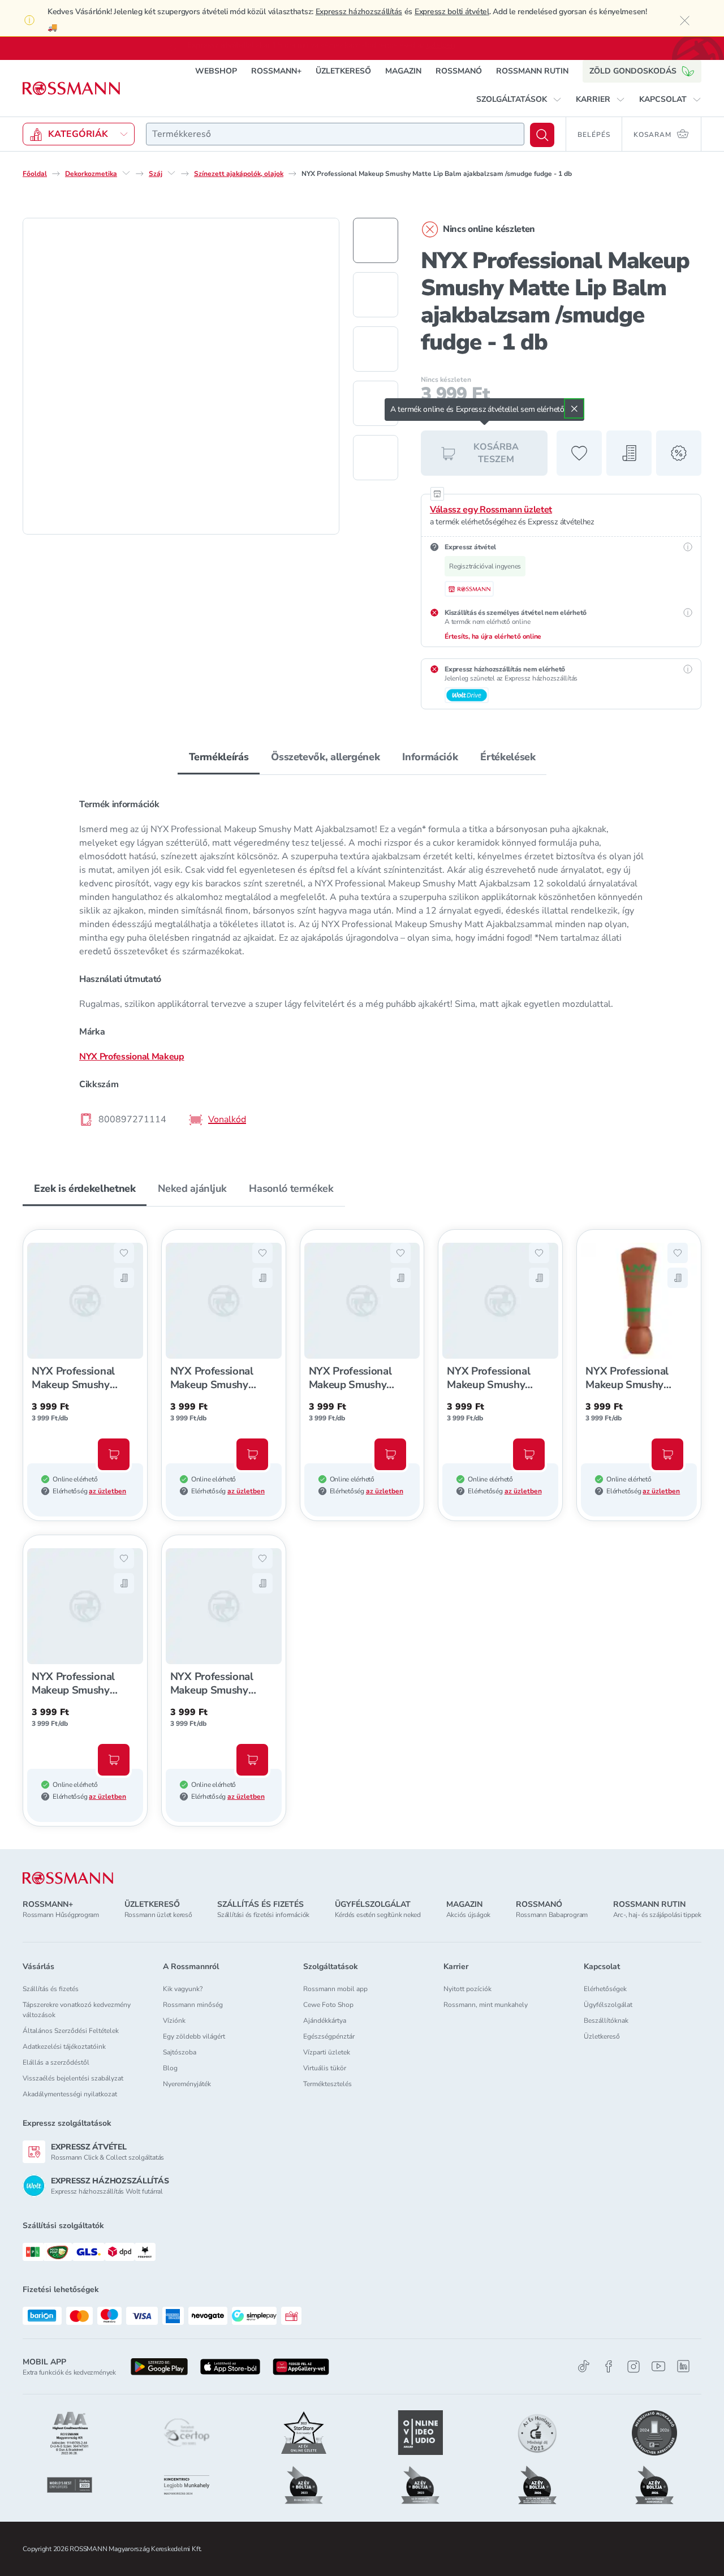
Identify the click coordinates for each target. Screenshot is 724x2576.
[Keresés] (542, 134)
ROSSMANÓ (459, 70)
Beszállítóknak (606, 2021)
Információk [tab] (430, 756)
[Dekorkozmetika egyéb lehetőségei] (126, 173)
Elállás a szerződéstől (56, 2062)
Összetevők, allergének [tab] (325, 756)
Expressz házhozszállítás (359, 12)
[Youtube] (658, 2366)
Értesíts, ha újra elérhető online (493, 636)
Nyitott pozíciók (467, 1989)
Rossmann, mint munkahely (486, 2005)
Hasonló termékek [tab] (291, 1188)
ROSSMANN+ (276, 70)
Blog (170, 2068)
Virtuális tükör (325, 2068)
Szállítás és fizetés (51, 1989)
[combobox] (335, 133)
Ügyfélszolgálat (608, 2005)
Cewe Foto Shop (328, 2005)
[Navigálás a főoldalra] (71, 88)
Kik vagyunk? (183, 1989)
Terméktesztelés (327, 2084)
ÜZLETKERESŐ (343, 70)
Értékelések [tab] (508, 756)
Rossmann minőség (193, 2005)
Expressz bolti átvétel (452, 12)
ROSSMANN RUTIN (532, 70)
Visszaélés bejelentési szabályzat (73, 2078)
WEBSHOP (216, 70)
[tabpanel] (362, 961)
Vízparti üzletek (327, 2052)
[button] (519, 99)
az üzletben (107, 1491)
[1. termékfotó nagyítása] (181, 376)
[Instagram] (633, 2366)
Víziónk (174, 2021)
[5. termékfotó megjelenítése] (376, 457)
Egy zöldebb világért (194, 2036)
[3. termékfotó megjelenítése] (376, 348)
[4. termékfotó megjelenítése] (376, 403)
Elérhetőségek (605, 1989)
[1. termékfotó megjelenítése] (376, 240)
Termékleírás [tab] (219, 756)
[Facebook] (609, 2366)
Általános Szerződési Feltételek (71, 2031)
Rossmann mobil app (335, 1989)
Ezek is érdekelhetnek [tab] (85, 1188)
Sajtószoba (180, 2052)
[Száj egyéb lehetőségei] (171, 173)
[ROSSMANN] (68, 1878)
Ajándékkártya (325, 2021)
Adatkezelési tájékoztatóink (64, 2047)
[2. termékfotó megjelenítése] (376, 294)
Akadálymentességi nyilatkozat (70, 2094)
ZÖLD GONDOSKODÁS (633, 70)
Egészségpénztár (329, 2036)
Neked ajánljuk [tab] (192, 1188)
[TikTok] (584, 2366)
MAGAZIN (403, 70)
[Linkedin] (683, 2366)
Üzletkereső (602, 2036)
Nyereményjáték (187, 2084)
